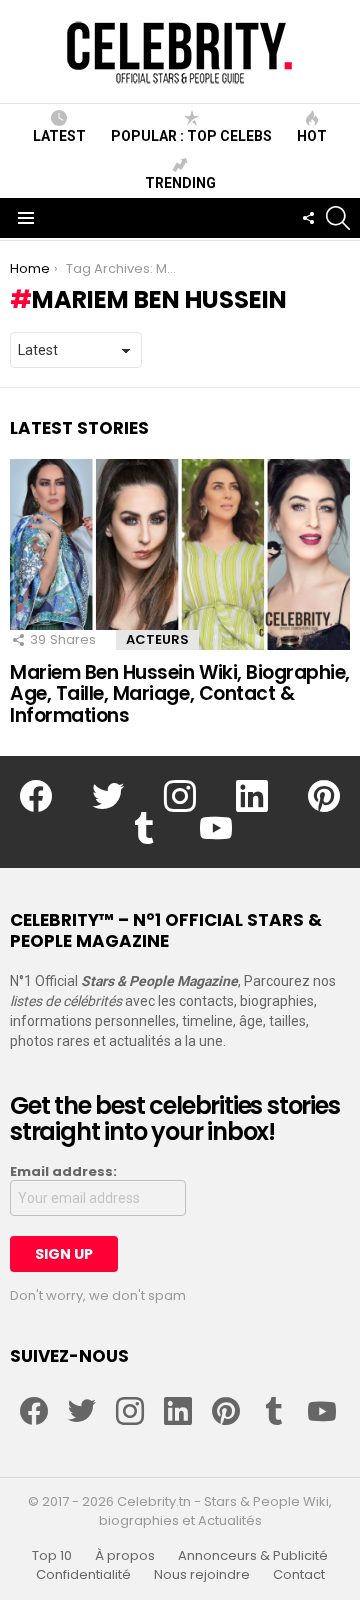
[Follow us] (308, 218)
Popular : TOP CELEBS (191, 136)
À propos (125, 1556)
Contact (299, 1575)
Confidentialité (83, 1575)
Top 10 (52, 1556)
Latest (59, 136)
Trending (180, 183)
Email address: (63, 1172)
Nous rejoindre (202, 1575)
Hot (312, 136)
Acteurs (157, 639)
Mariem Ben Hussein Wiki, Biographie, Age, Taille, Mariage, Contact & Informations (180, 694)
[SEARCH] (338, 218)
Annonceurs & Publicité (253, 1556)
